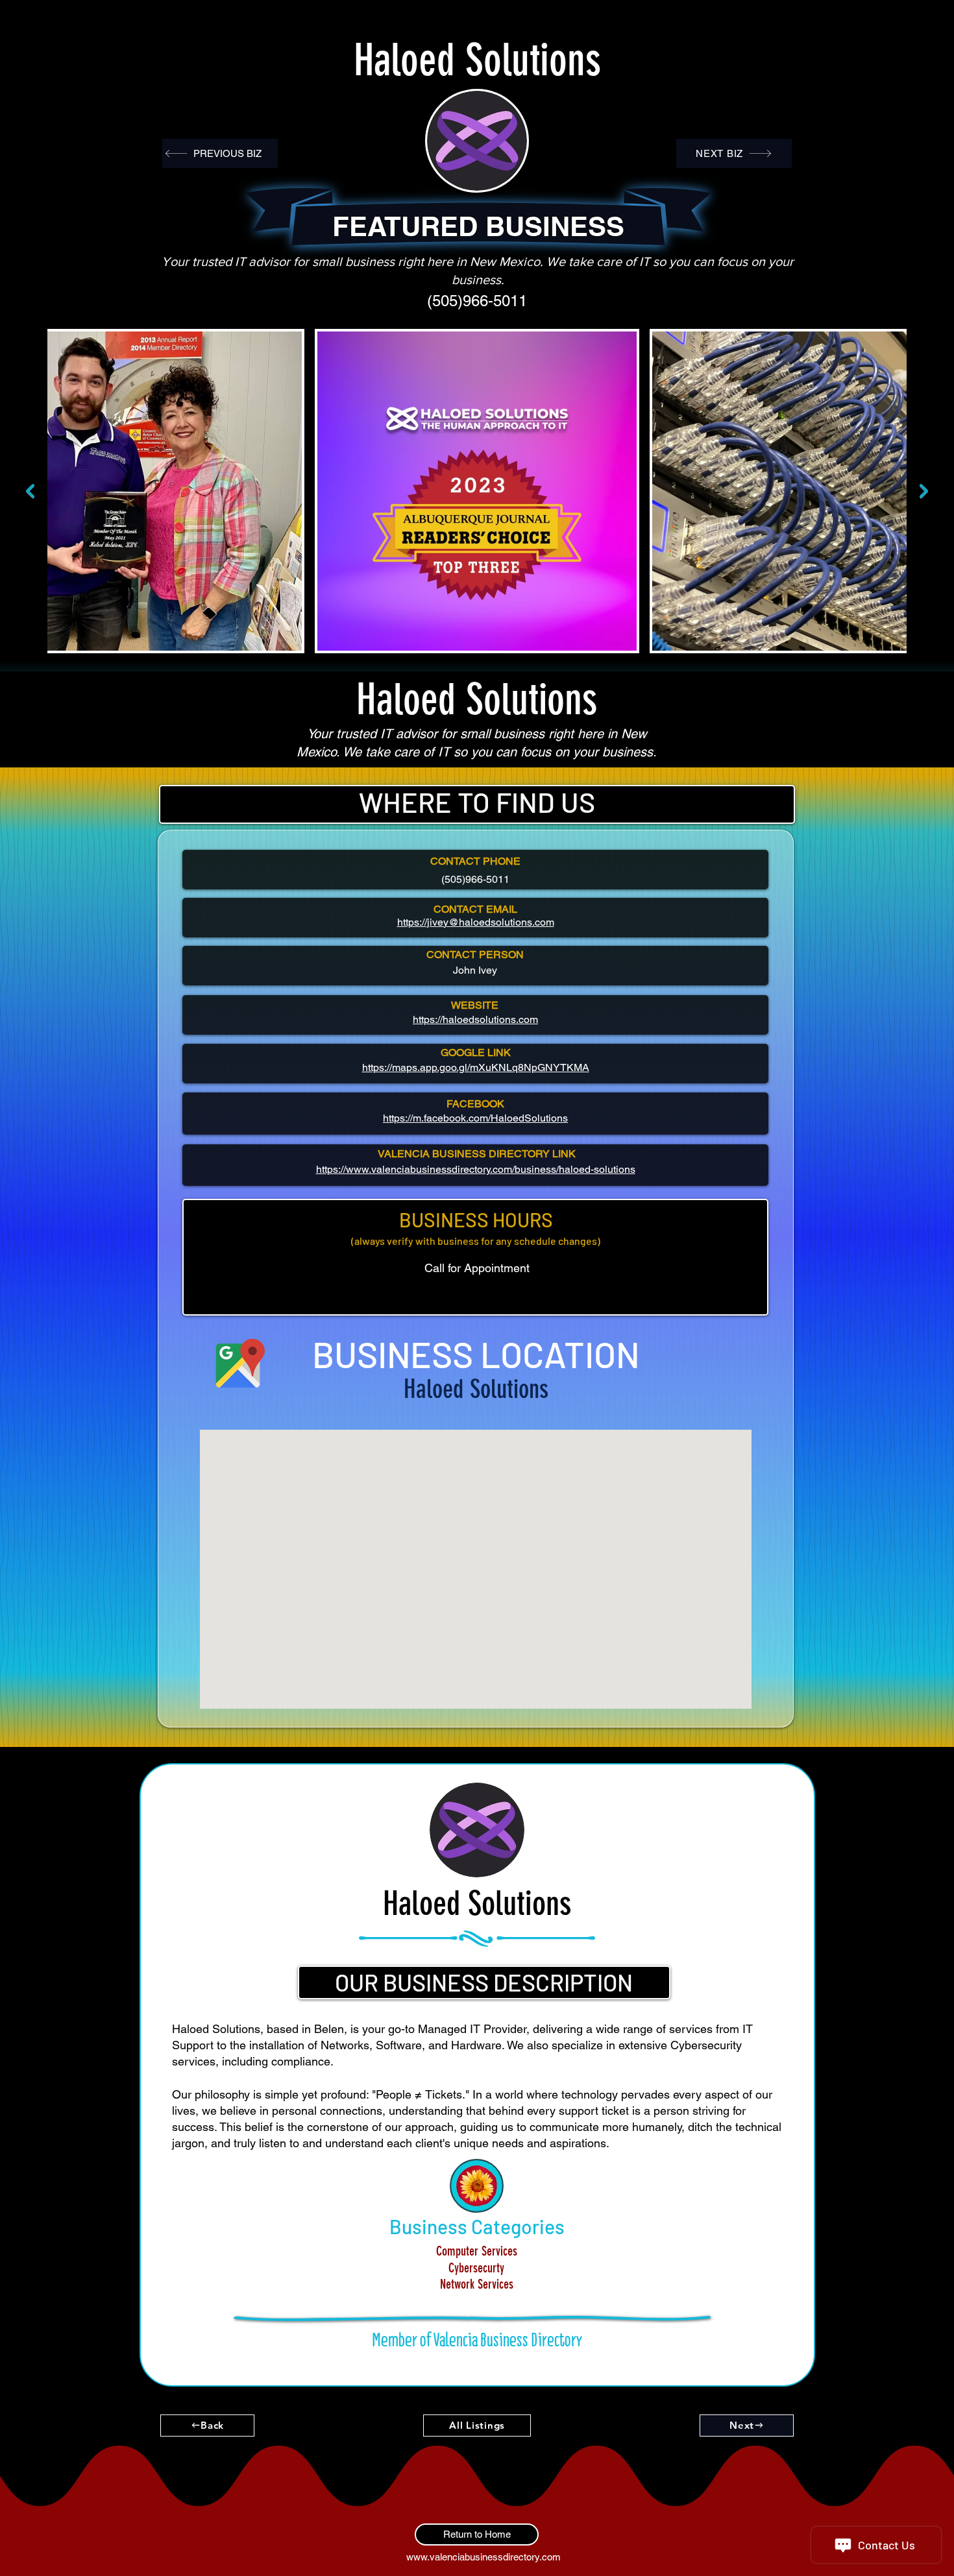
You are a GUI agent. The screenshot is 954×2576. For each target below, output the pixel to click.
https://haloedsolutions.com (475, 1019)
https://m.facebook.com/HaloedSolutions (475, 1118)
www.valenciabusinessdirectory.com (483, 2557)
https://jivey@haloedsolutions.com (476, 922)
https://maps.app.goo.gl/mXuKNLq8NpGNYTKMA (476, 1067)
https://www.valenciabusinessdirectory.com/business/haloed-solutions (476, 1169)
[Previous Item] (30, 491)
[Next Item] (924, 491)
